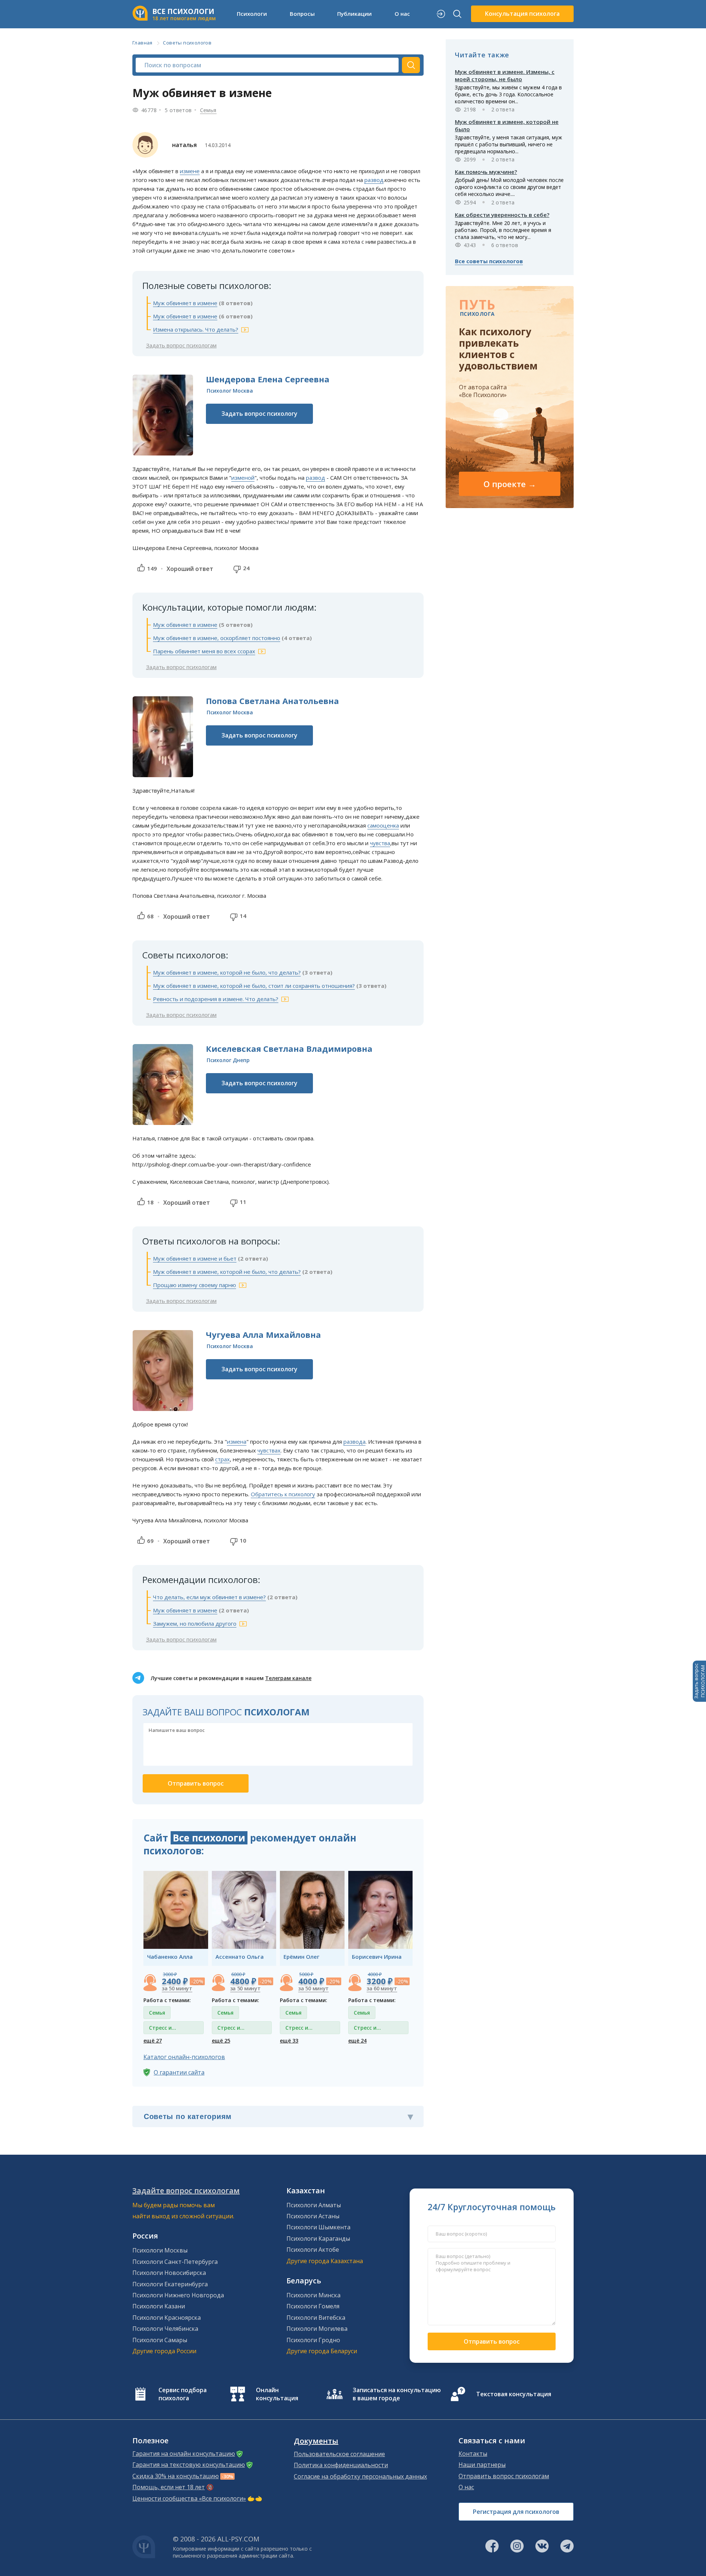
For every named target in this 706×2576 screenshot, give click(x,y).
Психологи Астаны (313, 2216)
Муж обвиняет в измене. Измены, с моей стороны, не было (505, 75)
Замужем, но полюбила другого (195, 1623)
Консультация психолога (522, 14)
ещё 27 (153, 2041)
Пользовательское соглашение (339, 2454)
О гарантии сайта (179, 2072)
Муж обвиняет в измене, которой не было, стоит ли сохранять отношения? (254, 986)
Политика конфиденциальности (341, 2465)
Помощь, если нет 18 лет (169, 2487)
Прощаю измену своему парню (195, 1285)
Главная (142, 43)
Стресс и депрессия (163, 2029)
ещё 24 (357, 2041)
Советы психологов (187, 43)
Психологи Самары (160, 2340)
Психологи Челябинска (165, 2329)
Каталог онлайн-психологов (184, 2057)
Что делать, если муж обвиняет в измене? (209, 1597)
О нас (466, 2487)
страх (222, 1459)
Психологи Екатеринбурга (170, 2284)
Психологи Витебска (316, 2318)
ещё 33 (289, 2041)
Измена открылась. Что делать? (196, 329)
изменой (243, 478)
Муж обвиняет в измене (185, 303)
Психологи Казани (159, 2306)
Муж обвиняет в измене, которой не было (507, 125)
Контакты (473, 2454)
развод (374, 180)
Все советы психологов (489, 261)
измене (190, 171)
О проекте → (510, 484)
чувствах (269, 1450)
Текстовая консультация (514, 2394)
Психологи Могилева (317, 2329)
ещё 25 (221, 2041)
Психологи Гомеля (313, 2306)
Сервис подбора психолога (183, 2394)
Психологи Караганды (318, 2239)
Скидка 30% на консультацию (176, 2476)
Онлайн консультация (277, 2394)
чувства (380, 843)
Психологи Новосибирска (169, 2273)
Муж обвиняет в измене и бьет (195, 1258)
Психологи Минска (313, 2295)
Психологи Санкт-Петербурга (175, 2262)
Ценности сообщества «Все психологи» (189, 2498)
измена (237, 1441)
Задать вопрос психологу (259, 414)
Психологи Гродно (313, 2340)
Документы (316, 2441)
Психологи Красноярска (167, 2318)
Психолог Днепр (228, 1060)
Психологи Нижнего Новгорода (178, 2295)
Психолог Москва (230, 391)
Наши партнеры (482, 2465)
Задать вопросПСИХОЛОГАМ (699, 1681)
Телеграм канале (288, 1678)
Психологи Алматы (314, 2205)
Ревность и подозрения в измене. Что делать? (216, 999)
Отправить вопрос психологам (504, 2476)
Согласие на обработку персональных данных (360, 2476)
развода (354, 1441)
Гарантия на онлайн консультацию (184, 2454)
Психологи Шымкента (318, 2227)
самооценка (383, 825)
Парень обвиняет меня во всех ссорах (204, 651)
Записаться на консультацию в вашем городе (397, 2394)
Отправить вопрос (492, 2341)
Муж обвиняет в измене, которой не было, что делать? (227, 972)
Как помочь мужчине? (486, 172)
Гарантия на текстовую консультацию (189, 2465)
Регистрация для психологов (516, 2512)
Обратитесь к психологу (283, 1494)
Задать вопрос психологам (181, 345)
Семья (208, 110)
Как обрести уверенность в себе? (502, 215)
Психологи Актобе (313, 2250)
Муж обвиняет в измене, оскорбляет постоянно (217, 638)
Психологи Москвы (160, 2250)
